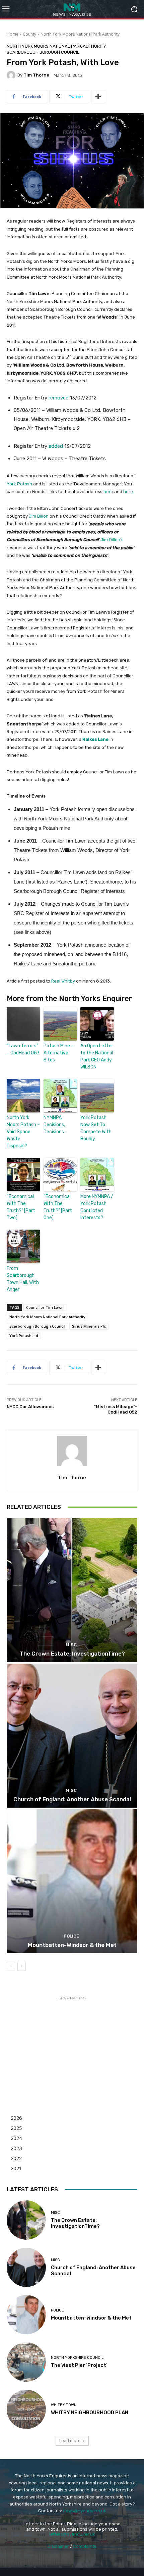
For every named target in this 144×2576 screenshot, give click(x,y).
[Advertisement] (72, 2044)
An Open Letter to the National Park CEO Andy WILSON (97, 1056)
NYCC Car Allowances (30, 1407)
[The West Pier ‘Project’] (26, 2362)
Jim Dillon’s (112, 540)
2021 (16, 2168)
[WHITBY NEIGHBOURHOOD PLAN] (26, 2409)
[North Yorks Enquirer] (72, 9)
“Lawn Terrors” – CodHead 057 (23, 1049)
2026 (16, 2118)
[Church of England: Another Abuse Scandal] (72, 1736)
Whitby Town (64, 2405)
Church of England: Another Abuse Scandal (72, 1799)
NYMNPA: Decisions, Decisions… (55, 1125)
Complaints (85, 2546)
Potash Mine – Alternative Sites (59, 1053)
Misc (71, 1645)
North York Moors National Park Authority (80, 34)
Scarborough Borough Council (43, 52)
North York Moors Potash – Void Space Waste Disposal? (23, 1132)
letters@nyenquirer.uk (72, 2534)
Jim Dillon (39, 516)
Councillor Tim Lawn (45, 1307)
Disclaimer (58, 2546)
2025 (16, 2128)
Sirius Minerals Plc (89, 1326)
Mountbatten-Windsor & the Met (72, 1945)
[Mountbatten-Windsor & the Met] (72, 1881)
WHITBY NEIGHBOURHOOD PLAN (90, 2413)
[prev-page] (11, 1966)
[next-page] (22, 1966)
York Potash (19, 484)
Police (71, 1936)
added (56, 446)
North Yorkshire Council (77, 2358)
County (29, 34)
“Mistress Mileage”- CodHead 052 (116, 1409)
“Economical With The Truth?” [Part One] (58, 1207)
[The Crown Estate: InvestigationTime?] (72, 1590)
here (108, 492)
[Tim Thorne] (12, 75)
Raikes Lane (95, 739)
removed (59, 398)
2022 (16, 2158)
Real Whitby (63, 981)
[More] (98, 97)
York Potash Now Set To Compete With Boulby (96, 1128)
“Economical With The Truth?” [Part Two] (21, 1207)
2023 (16, 2148)
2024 (16, 2138)
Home (13, 34)
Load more (70, 2441)
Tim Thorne (36, 75)
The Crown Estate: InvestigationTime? (72, 1654)
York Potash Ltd (24, 1335)
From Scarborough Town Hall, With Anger (23, 1279)
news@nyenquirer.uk (85, 2511)
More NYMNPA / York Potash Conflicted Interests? (97, 1207)
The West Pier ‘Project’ (79, 2365)
